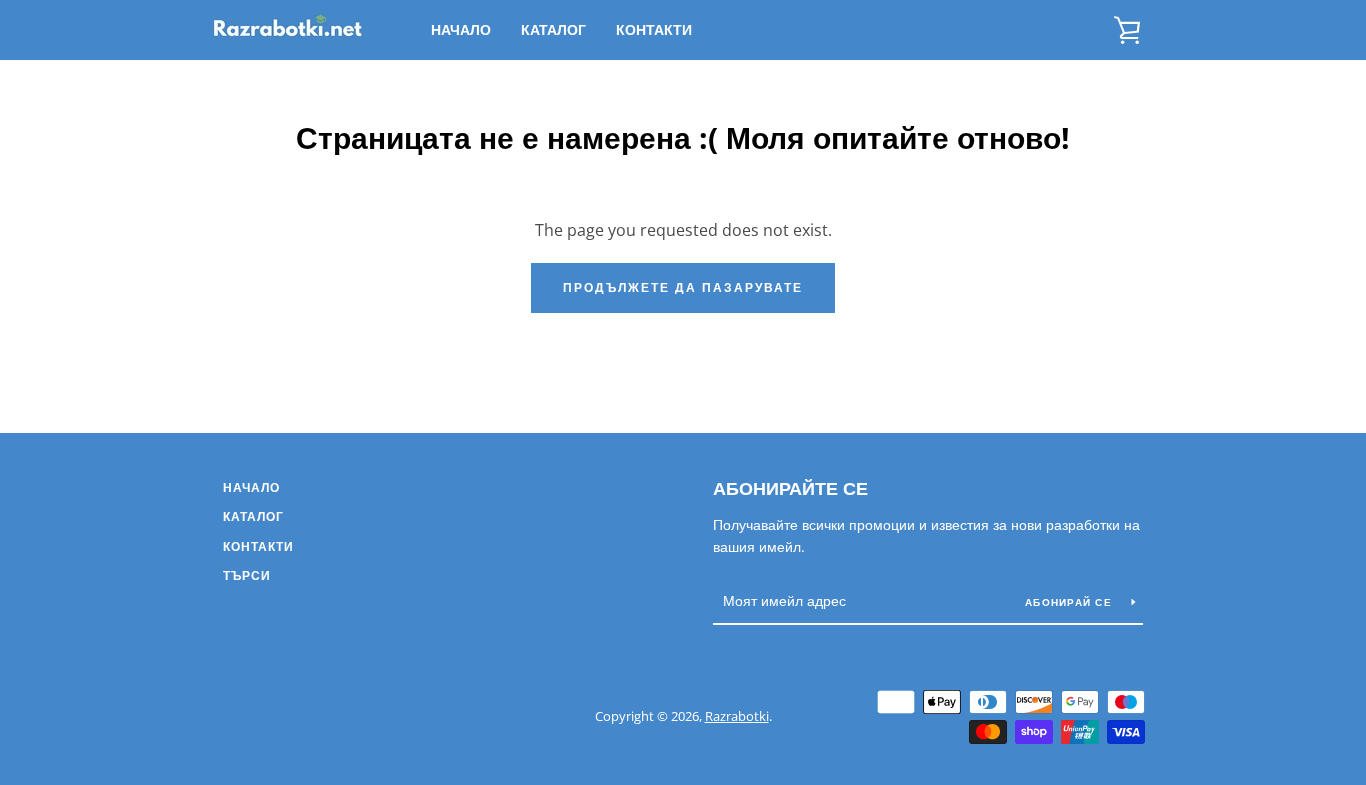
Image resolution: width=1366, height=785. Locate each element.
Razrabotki (737, 716)
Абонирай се (1070, 602)
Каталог (553, 29)
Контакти (654, 29)
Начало (461, 29)
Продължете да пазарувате (683, 287)
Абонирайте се (790, 488)
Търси (247, 575)
